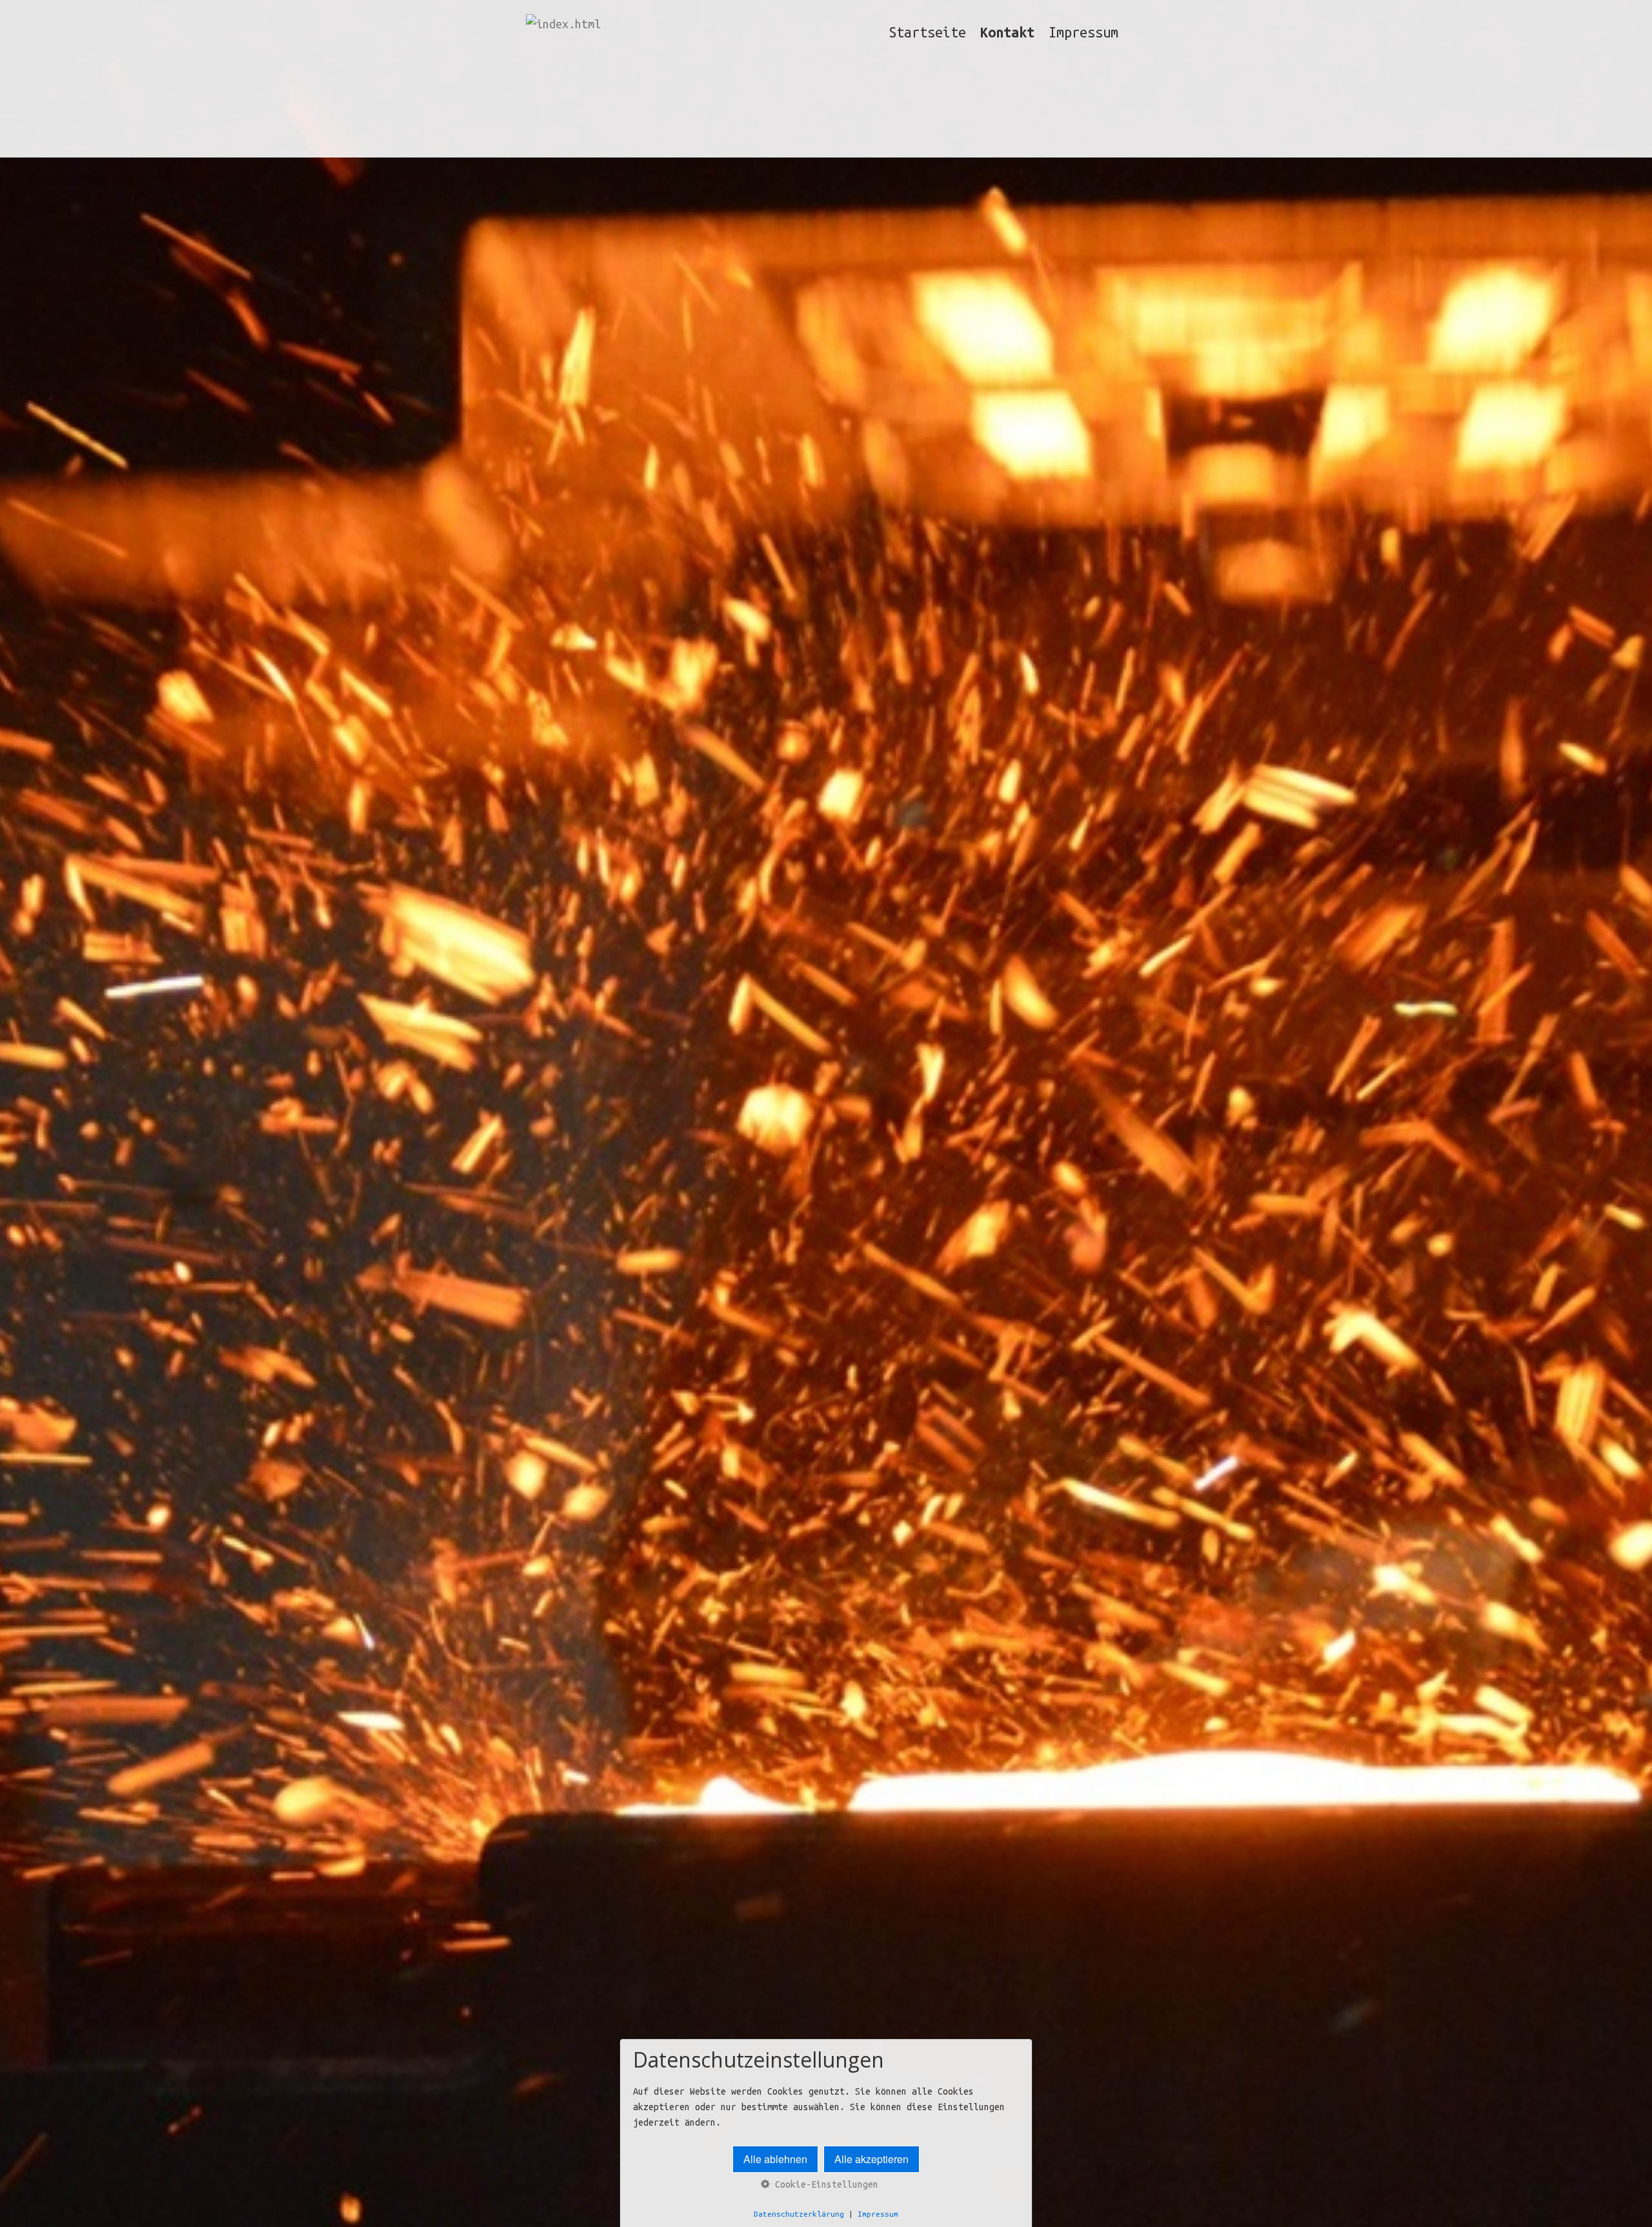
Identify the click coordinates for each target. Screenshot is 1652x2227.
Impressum (1083, 32)
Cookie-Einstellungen (824, 2184)
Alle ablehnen (775, 2159)
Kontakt (1007, 32)
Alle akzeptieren (871, 2159)
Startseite (927, 32)
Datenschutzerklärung (799, 2214)
